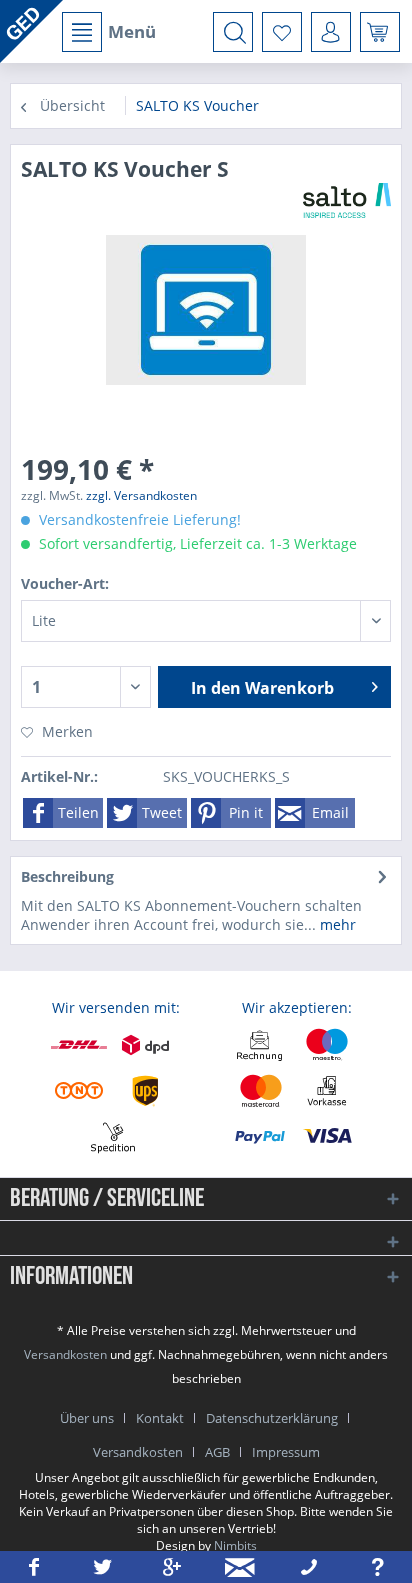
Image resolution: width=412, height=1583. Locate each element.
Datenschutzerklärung (272, 1418)
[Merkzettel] (282, 32)
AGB (217, 1452)
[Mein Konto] (331, 32)
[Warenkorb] (380, 32)
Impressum (286, 1452)
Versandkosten (65, 1354)
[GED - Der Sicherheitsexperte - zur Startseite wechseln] (31, 31)
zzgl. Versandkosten (141, 495)
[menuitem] (108, 32)
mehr (336, 924)
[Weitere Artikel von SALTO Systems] (347, 200)
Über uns (87, 1418)
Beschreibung (67, 876)
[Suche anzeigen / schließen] (233, 32)
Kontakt (160, 1418)
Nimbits (235, 1545)
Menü (132, 31)
